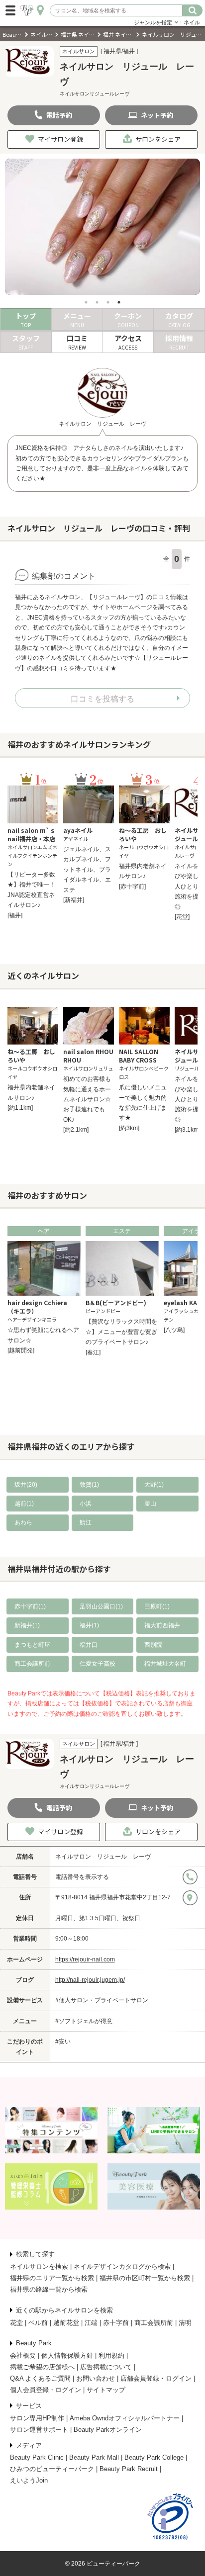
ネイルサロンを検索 (39, 2266)
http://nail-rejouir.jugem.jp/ (90, 1980)
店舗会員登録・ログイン (156, 2378)
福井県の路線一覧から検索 (49, 2289)
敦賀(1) (89, 1485)
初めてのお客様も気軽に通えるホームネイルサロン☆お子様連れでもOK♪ (87, 1099)
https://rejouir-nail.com (85, 1959)
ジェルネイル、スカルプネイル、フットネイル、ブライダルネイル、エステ (87, 870)
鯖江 (86, 1522)
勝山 (150, 1504)
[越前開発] (21, 1350)
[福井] (15, 915)
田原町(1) (157, 1606)
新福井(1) (27, 1625)
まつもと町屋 (32, 1645)
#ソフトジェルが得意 (84, 2021)
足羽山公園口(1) (101, 1606)
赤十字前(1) (30, 1606)
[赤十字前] (132, 887)
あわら (23, 1522)
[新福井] (74, 900)
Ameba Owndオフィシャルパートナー (125, 2418)
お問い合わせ (96, 2378)
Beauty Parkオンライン (108, 2430)
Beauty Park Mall (94, 2457)
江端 (91, 2323)
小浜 (86, 1504)
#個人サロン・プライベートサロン (102, 2000)
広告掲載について (106, 2367)
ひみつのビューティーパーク (52, 2469)
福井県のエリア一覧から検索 (52, 2278)
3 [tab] (108, 302)
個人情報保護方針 (67, 2355)
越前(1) (24, 1504)
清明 (185, 2323)
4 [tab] (119, 302)
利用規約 (111, 2355)
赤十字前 (116, 2323)
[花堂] (182, 917)
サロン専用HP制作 (37, 2418)
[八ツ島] (174, 1330)
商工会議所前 (32, 1664)
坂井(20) (26, 1485)
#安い (63, 2042)
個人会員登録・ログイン (46, 2390)
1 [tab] (86, 302)
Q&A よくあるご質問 (40, 2378)
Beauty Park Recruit (129, 2469)
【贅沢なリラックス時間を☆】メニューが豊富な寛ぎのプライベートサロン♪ (121, 1332)
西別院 (153, 1645)
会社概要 (23, 2355)
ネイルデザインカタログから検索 (122, 2266)
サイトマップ (106, 2390)
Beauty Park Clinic (37, 2457)
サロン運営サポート (39, 2430)
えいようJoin (29, 2480)
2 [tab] (97, 302)
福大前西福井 (162, 1625)
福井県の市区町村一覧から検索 (145, 2278)
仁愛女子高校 (98, 1664)
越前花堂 (66, 2323)
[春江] (93, 1352)
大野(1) (154, 1485)
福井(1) (89, 1625)
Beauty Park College (154, 2457)
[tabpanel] (102, 227)
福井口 (89, 1645)
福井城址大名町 (165, 1664)
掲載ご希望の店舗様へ (42, 2367)
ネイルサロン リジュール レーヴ (103, 1857)
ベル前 (38, 2323)
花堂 (16, 2323)
